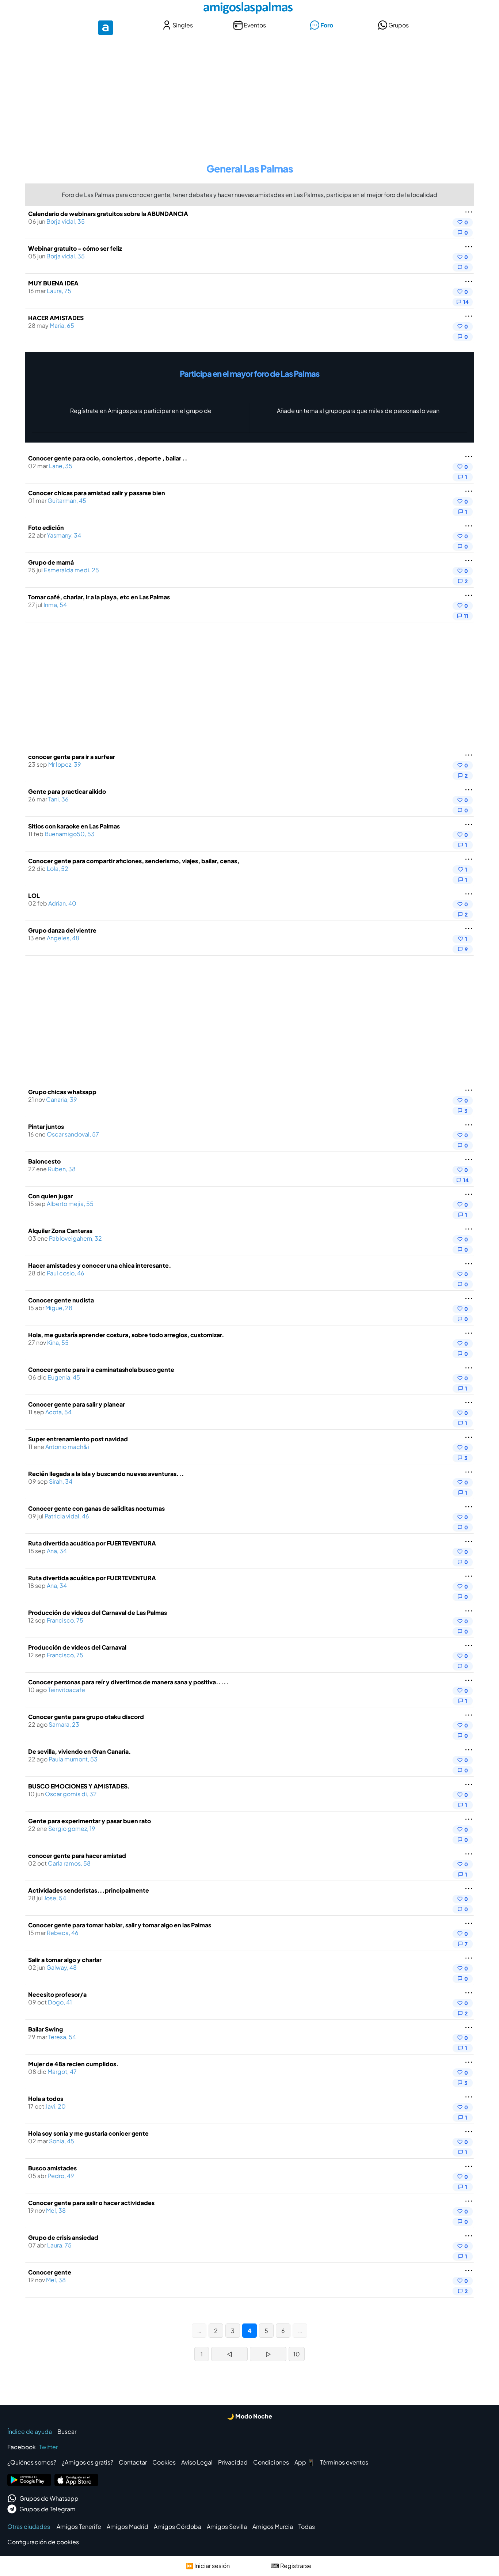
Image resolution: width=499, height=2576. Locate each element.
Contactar (133, 2462)
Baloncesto (44, 1161)
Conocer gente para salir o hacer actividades (91, 2203)
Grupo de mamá (51, 562)
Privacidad (233, 2462)
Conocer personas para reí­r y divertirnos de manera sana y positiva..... (128, 1682)
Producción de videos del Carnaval (77, 1647)
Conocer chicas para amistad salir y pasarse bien (97, 493)
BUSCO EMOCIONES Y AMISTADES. (79, 1786)
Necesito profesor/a (57, 1994)
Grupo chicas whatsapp (62, 1092)
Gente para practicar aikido (67, 791)
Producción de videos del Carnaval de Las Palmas (98, 1613)
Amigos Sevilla (227, 2526)
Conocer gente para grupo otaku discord (86, 1717)
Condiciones (271, 2462)
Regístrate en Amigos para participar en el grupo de (141, 411)
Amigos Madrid (127, 2526)
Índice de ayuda (30, 2431)
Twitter (48, 2447)
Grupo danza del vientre (62, 930)
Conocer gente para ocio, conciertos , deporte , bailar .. (108, 458)
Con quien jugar (50, 1196)
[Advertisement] (249, 94)
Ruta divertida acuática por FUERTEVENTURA (92, 1543)
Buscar (67, 2431)
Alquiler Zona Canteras (60, 1231)
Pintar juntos (46, 1126)
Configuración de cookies (43, 2542)
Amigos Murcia (273, 2526)
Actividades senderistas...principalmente (89, 1890)
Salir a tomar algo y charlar (65, 1960)
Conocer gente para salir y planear (77, 1404)
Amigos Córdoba (178, 2526)
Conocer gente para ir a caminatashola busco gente (101, 1369)
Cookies (164, 2462)
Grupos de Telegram (47, 2509)
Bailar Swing (45, 2029)
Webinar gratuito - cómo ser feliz (75, 248)
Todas (307, 2526)
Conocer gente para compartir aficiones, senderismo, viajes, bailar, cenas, (134, 861)
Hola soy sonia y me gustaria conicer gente (88, 2133)
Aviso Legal (197, 2462)
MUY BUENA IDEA (53, 283)
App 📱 (304, 2462)
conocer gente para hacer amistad (77, 1856)
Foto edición (46, 528)
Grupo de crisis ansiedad (63, 2237)
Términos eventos (344, 2462)
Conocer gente (50, 2272)
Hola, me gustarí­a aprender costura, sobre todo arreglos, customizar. (126, 1335)
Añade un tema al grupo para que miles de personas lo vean (358, 411)
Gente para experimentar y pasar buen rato (89, 1821)
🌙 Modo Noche (249, 2416)
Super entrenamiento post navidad (78, 1439)
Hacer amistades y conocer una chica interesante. (100, 1265)
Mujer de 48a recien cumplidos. (73, 2064)
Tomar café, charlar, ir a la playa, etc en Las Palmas (99, 597)
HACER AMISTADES (56, 318)
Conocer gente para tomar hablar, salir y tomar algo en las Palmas (120, 1925)
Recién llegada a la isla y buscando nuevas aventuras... (106, 1474)
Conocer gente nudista (61, 1300)
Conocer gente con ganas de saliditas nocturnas (96, 1508)
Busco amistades (52, 2168)
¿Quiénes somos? (32, 2462)
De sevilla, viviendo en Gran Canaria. (80, 1751)
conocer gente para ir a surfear (72, 757)
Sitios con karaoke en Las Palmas (74, 826)
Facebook (22, 2447)
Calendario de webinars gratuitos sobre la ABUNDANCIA (108, 214)
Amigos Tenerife (79, 2526)
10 (297, 2354)
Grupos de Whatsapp (49, 2498)
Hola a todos (46, 2099)
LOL (34, 896)
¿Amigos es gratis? (87, 2462)
